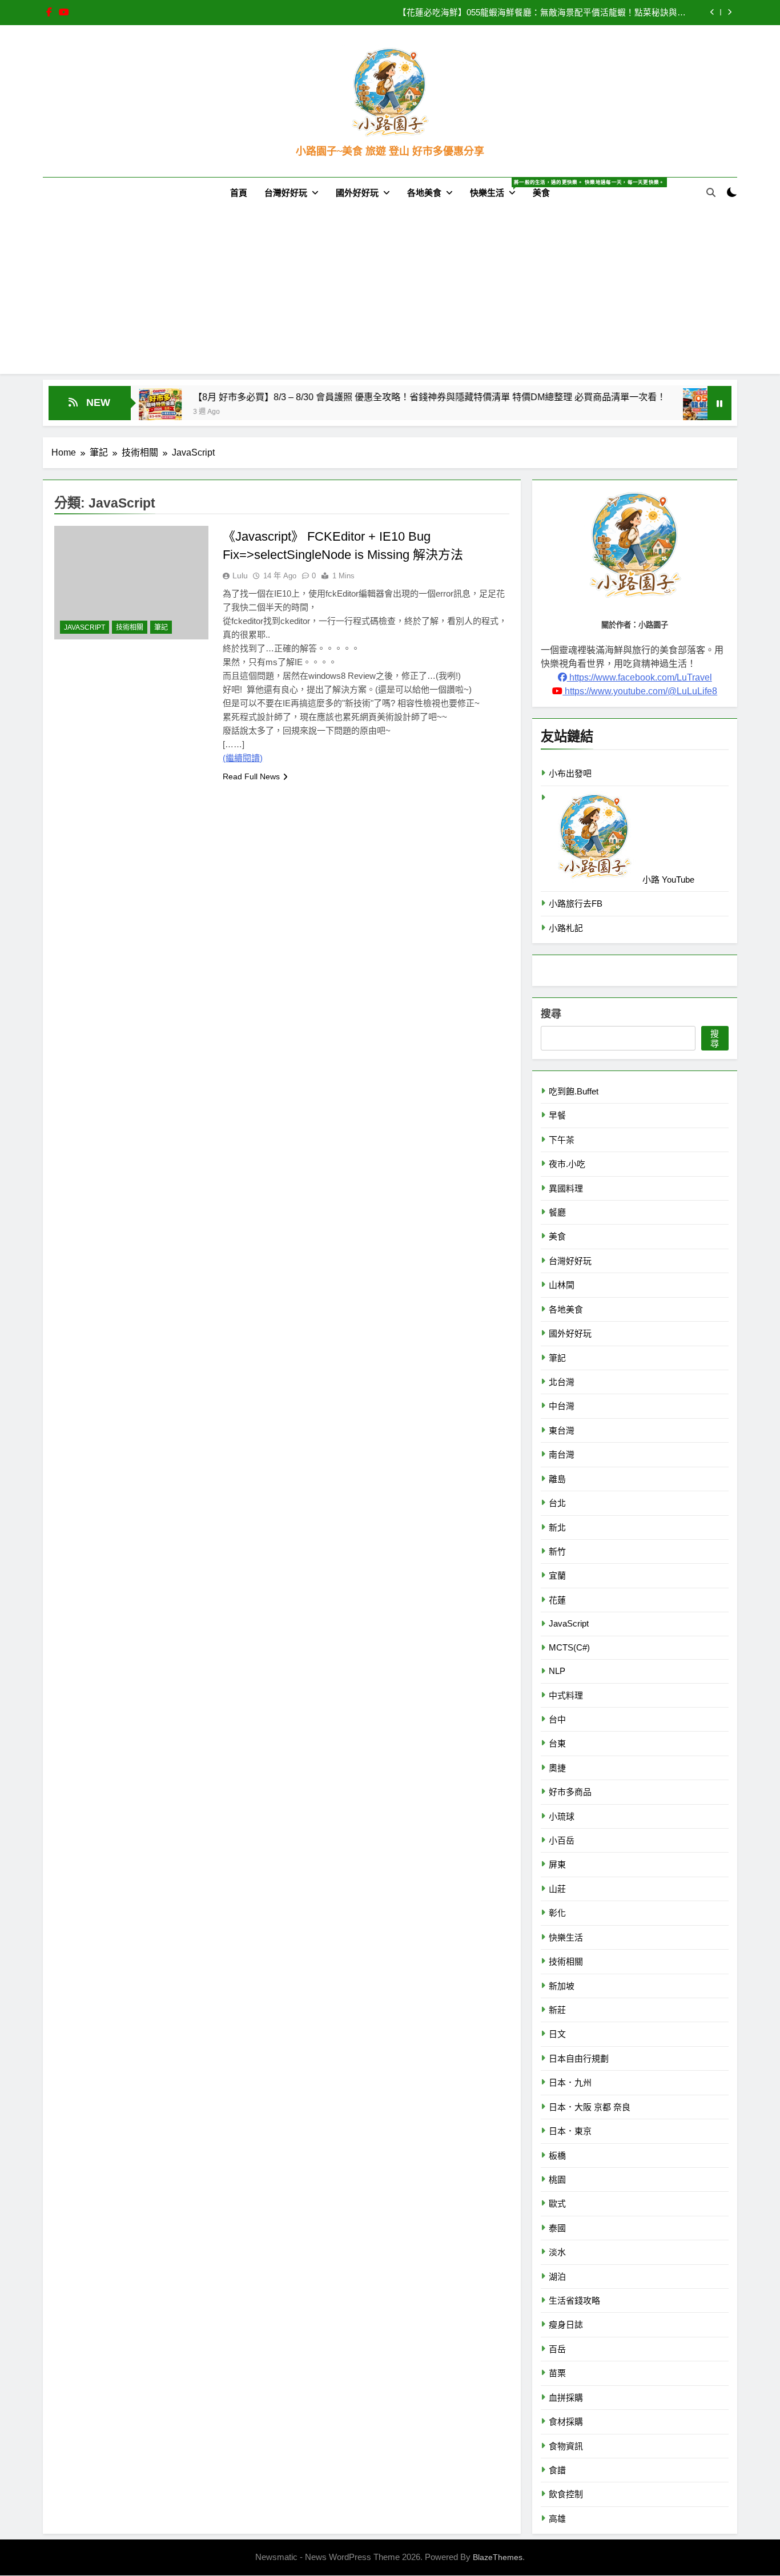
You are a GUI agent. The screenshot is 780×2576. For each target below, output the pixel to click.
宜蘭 (557, 1575)
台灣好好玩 (286, 193)
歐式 (557, 2203)
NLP (557, 1671)
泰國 (557, 2228)
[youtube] (64, 13)
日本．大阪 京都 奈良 (590, 2107)
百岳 (557, 2349)
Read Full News (251, 776)
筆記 (161, 627)
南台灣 (562, 1454)
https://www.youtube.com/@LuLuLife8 (640, 691)
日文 (557, 2034)
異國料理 (566, 1188)
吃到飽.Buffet (574, 1091)
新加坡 (562, 1986)
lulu (240, 575)
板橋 (557, 2156)
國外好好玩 (357, 193)
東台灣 (562, 1430)
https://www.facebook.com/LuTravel (640, 677)
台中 (557, 1719)
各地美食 (424, 193)
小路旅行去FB (576, 903)
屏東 (557, 1864)
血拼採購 (566, 2398)
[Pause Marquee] (719, 403)
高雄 (557, 2519)
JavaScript (85, 627)
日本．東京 (570, 2131)
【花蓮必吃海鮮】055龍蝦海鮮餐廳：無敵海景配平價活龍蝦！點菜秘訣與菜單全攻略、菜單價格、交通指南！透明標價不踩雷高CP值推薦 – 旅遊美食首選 (542, 13)
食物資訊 (566, 2446)
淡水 (557, 2252)
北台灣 (562, 1382)
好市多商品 (570, 1792)
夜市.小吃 (567, 1164)
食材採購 (566, 2422)
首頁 (239, 193)
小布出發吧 (570, 773)
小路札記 (566, 928)
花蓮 (557, 1600)
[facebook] (49, 13)
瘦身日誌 (566, 2325)
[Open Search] (711, 192)
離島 (557, 1479)
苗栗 (557, 2373)
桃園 (557, 2179)
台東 (557, 1743)
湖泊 (557, 2277)
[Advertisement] (390, 294)
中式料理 (566, 1695)
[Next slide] (729, 12)
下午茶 (562, 1140)
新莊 (557, 2010)
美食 (541, 193)
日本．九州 (570, 2082)
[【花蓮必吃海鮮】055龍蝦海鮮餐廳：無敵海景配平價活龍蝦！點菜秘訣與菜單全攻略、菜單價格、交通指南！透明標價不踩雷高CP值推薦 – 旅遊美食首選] (642, 410)
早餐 (557, 1115)
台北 (557, 1503)
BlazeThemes (498, 2557)
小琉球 (562, 1816)
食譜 (557, 2470)
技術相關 (130, 627)
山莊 (557, 1889)
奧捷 (557, 1768)
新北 (557, 1528)
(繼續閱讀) (243, 758)
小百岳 (562, 1840)
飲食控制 (566, 2494)
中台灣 (562, 1406)
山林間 (562, 1285)
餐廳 (557, 1212)
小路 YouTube (667, 880)
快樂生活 (497, 188)
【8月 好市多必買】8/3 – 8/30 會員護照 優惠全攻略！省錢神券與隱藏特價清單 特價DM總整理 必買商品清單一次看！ (367, 397)
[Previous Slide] (712, 12)
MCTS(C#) (569, 1647)
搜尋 (551, 1014)
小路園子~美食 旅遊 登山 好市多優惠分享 (390, 151)
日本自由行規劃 (579, 2058)
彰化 (557, 1913)
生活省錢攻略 (574, 2301)
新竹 (557, 1551)
